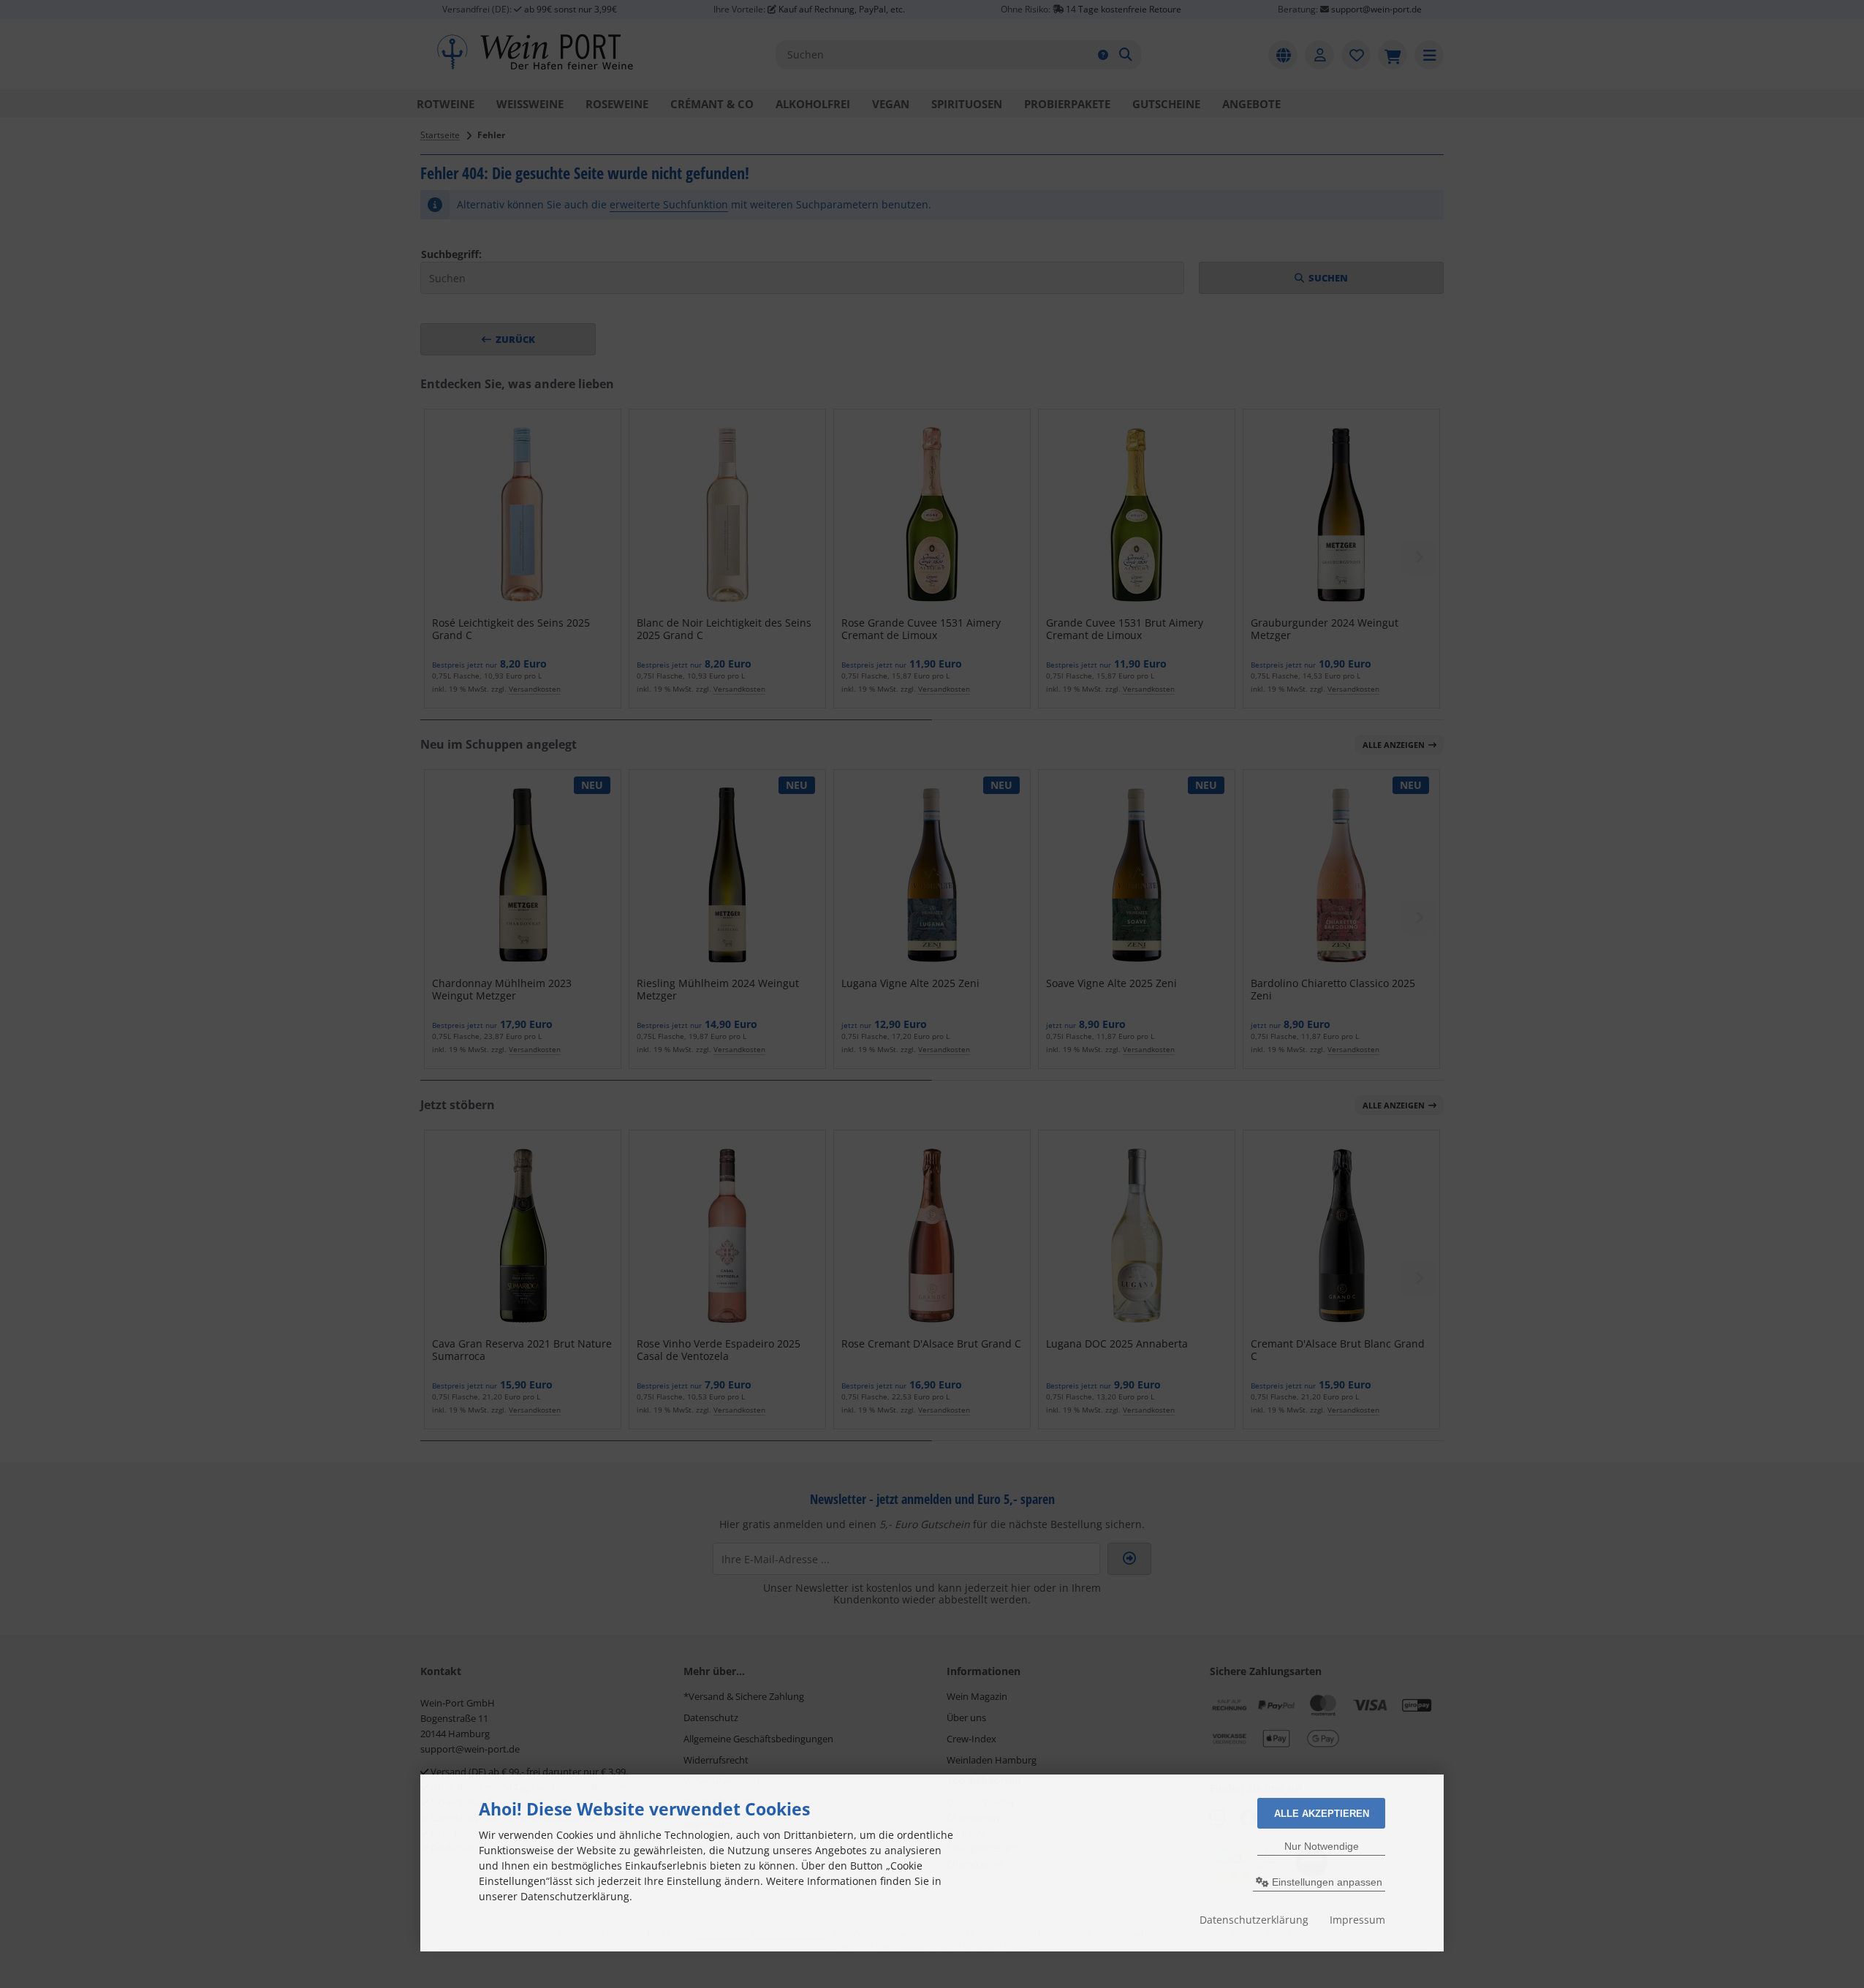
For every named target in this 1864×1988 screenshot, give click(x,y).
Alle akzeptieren (1322, 1814)
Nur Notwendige (1322, 1846)
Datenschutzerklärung (1254, 1920)
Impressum (1357, 1920)
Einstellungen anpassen (1326, 1882)
